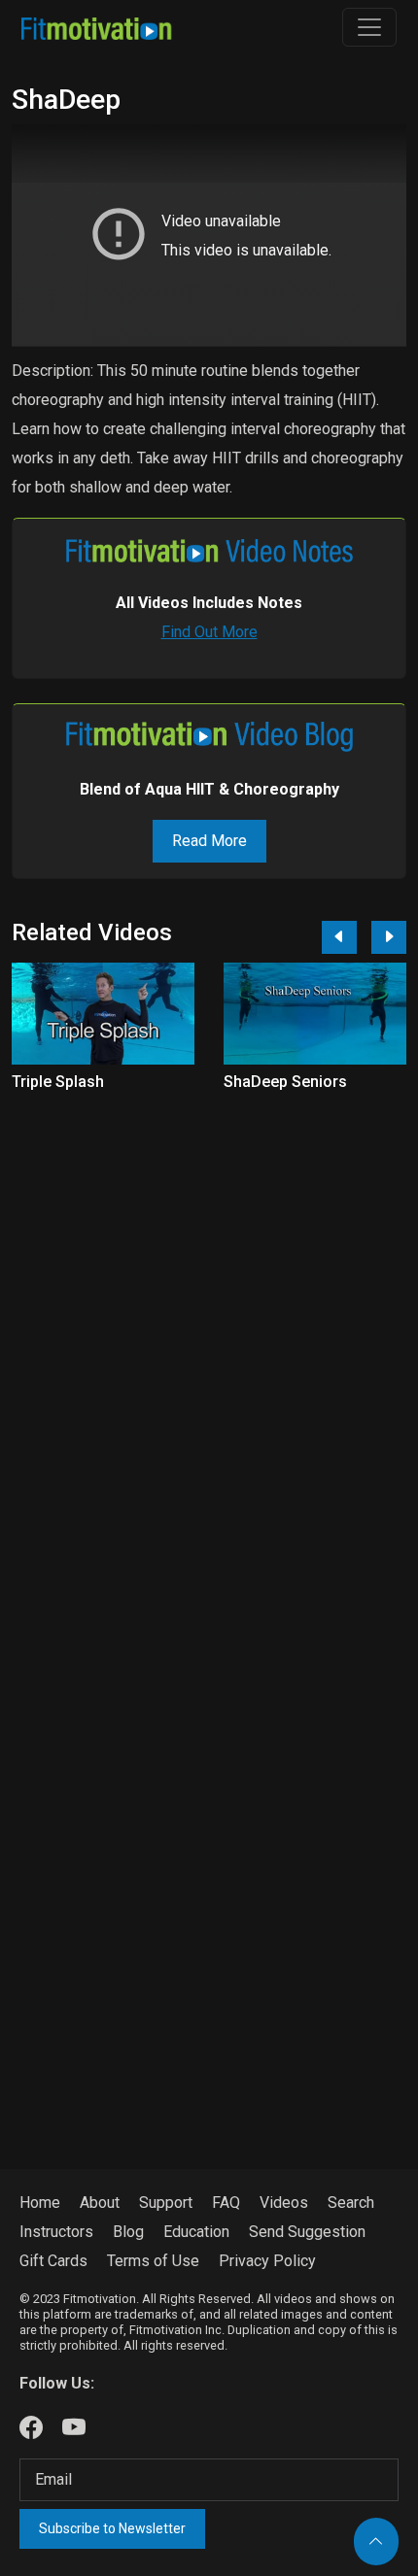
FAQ (226, 2203)
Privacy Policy (267, 2261)
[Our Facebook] (31, 2428)
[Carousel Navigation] (357, 937)
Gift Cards (53, 2261)
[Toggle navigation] (369, 27)
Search (351, 2203)
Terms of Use (153, 2261)
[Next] (389, 937)
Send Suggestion (307, 2232)
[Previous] (339, 937)
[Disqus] (209, 1361)
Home (40, 2203)
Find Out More (209, 632)
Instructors (56, 2232)
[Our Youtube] (74, 2428)
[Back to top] (376, 2542)
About (100, 2203)
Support (166, 2203)
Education (196, 2232)
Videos (284, 2203)
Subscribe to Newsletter (112, 2528)
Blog (128, 2232)
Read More (209, 841)
